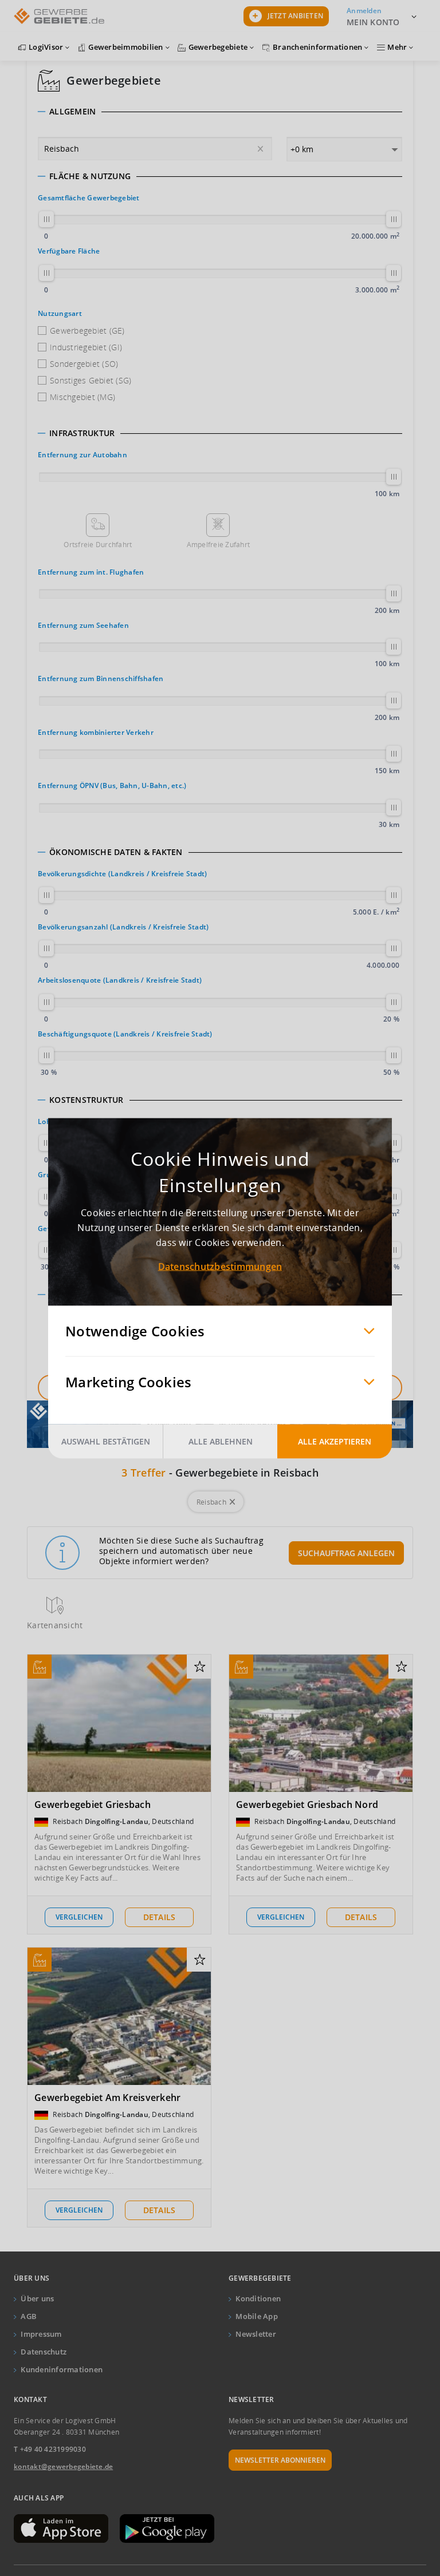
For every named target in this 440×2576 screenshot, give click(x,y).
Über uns (37, 2298)
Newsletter (256, 2334)
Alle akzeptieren (335, 1441)
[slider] (46, 219)
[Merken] (200, 1667)
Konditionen (258, 2298)
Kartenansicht (55, 1625)
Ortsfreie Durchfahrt (98, 545)
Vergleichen (79, 1917)
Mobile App (257, 2316)
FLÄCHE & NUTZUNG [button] (90, 176)
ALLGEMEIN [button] (72, 112)
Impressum (41, 2334)
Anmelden (364, 11)
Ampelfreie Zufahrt (219, 545)
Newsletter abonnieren (280, 2460)
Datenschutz (44, 2352)
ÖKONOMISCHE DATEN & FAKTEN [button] (116, 852)
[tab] (220, 112)
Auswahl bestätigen (106, 1441)
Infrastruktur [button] (82, 433)
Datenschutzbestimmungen (220, 1266)
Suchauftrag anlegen (346, 1553)
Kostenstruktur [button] (87, 1100)
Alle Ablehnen (221, 1441)
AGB (29, 2316)
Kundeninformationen (62, 2369)
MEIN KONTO (373, 22)
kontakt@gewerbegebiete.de (63, 2466)
